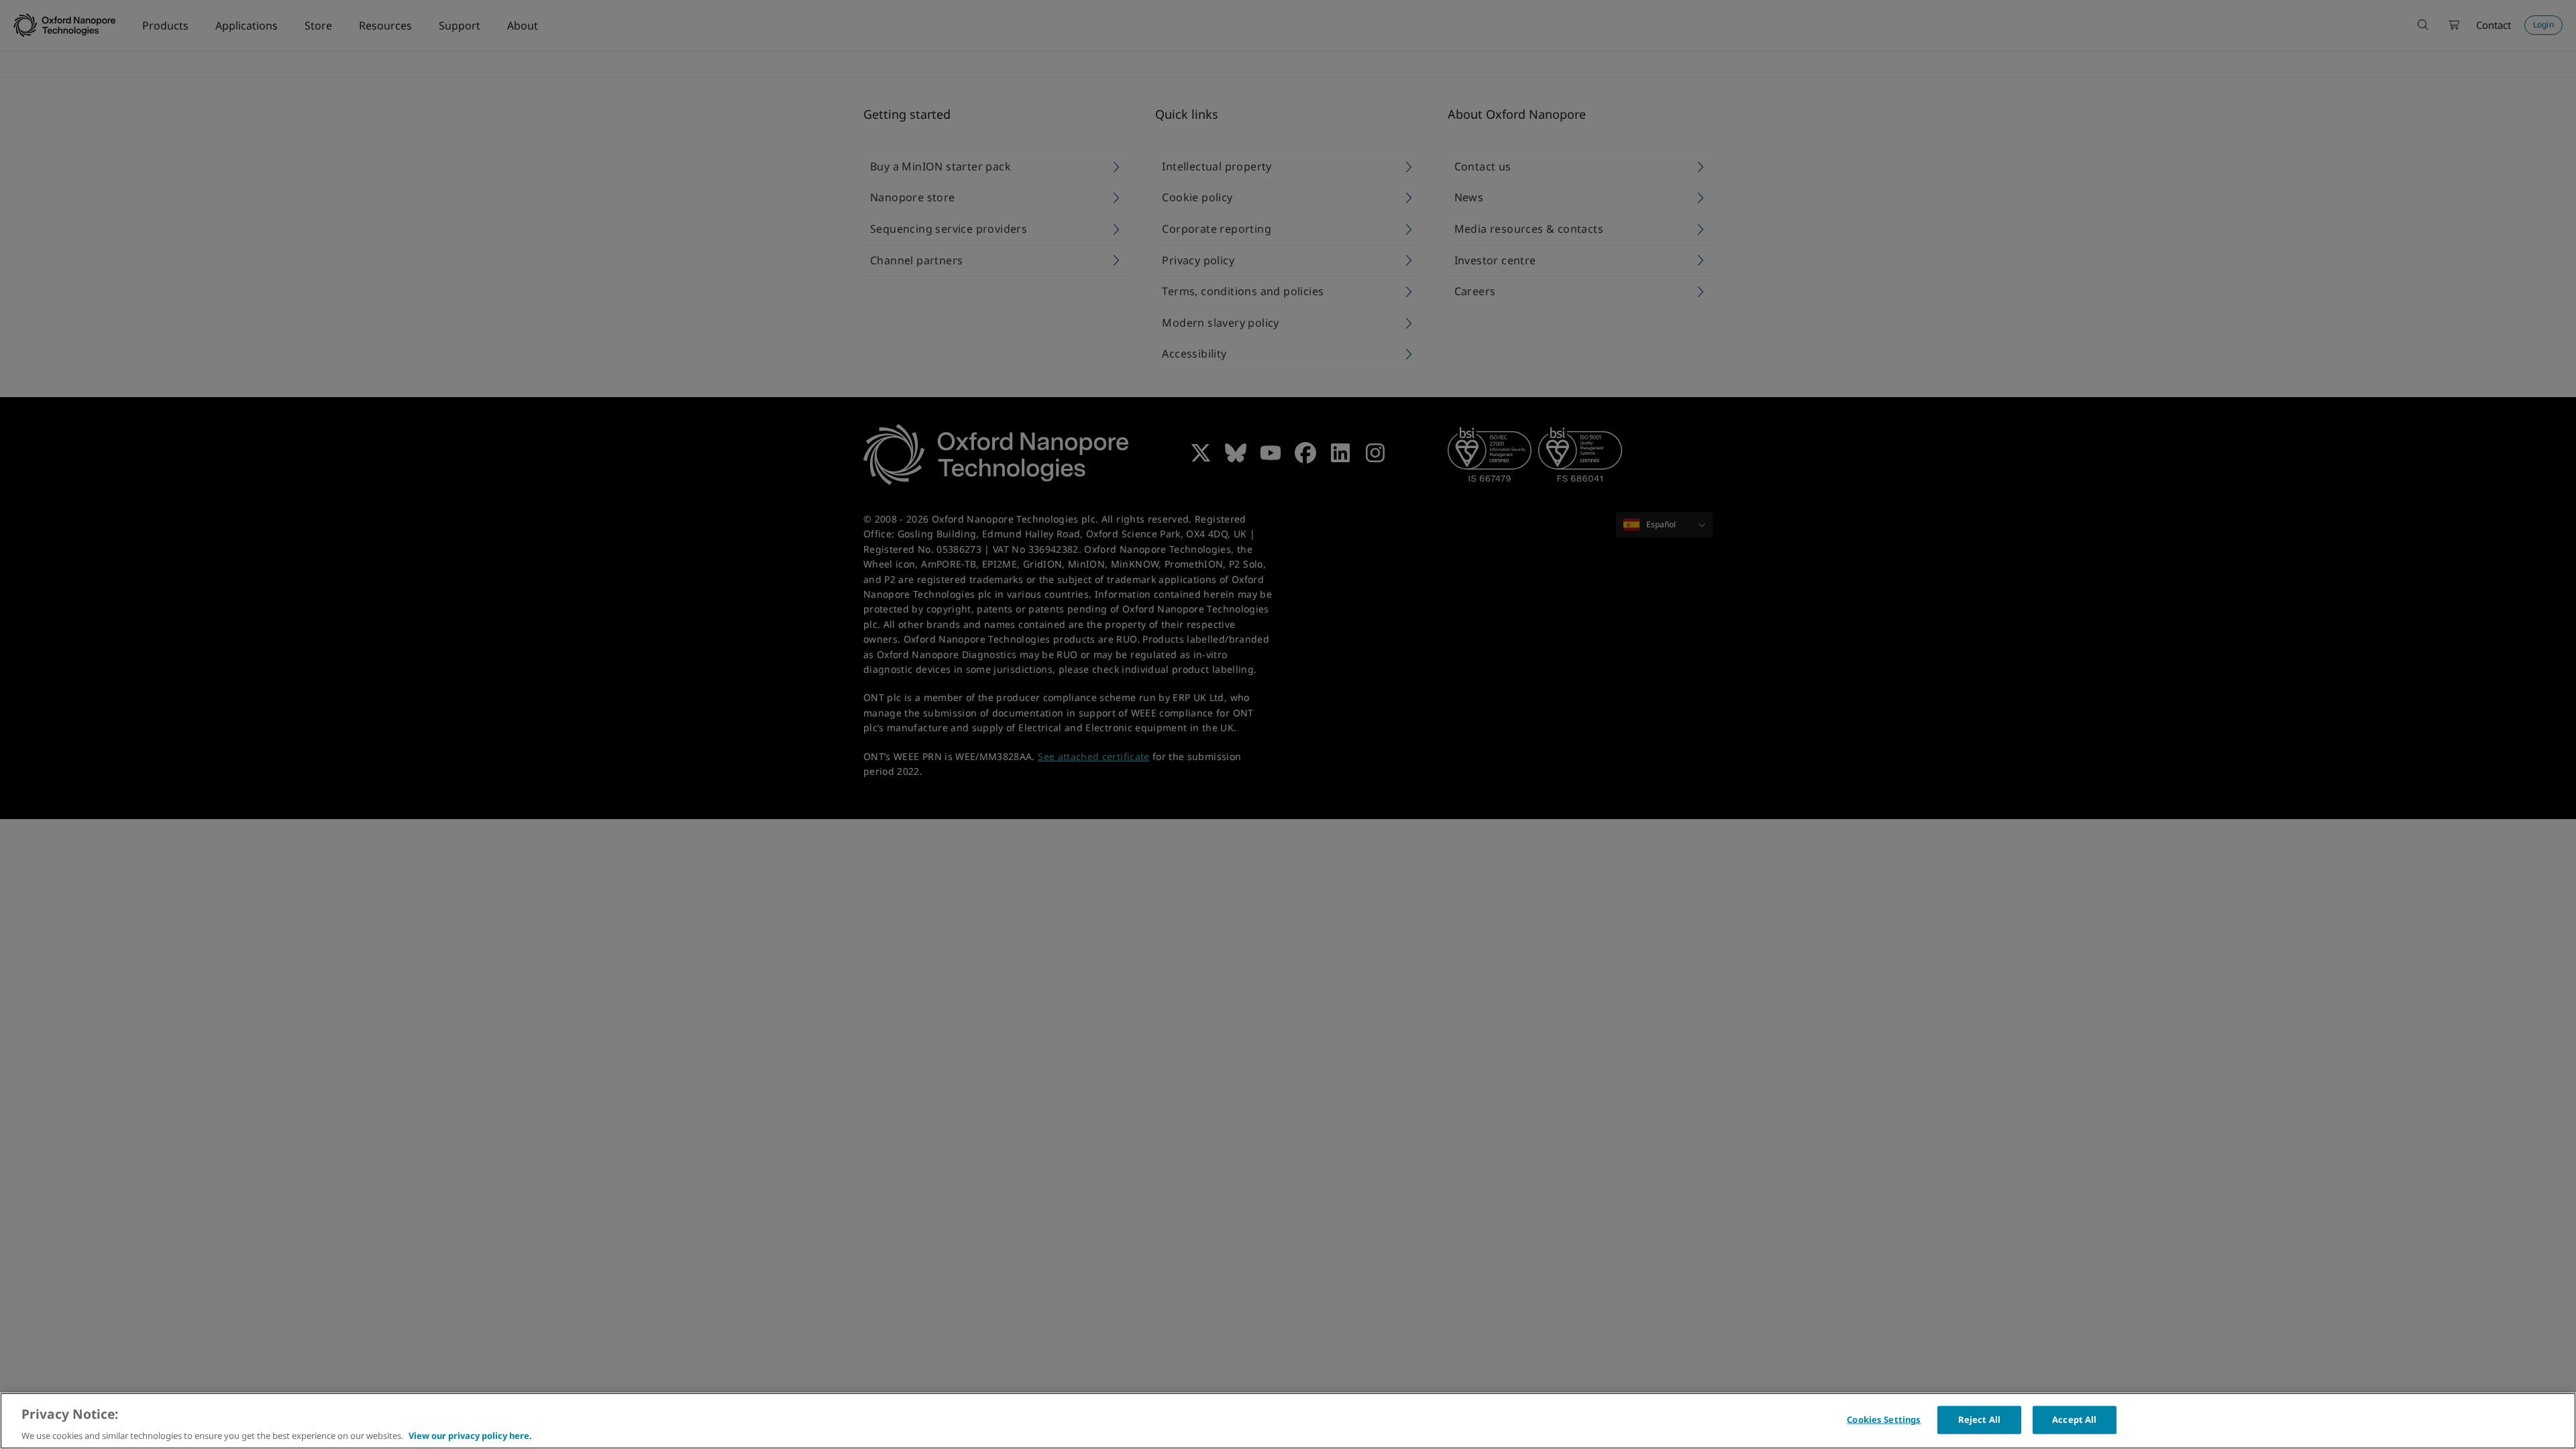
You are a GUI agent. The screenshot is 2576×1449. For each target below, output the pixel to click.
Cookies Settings (1884, 1419)
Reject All (1979, 1419)
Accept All (2074, 1419)
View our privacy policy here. (470, 1435)
